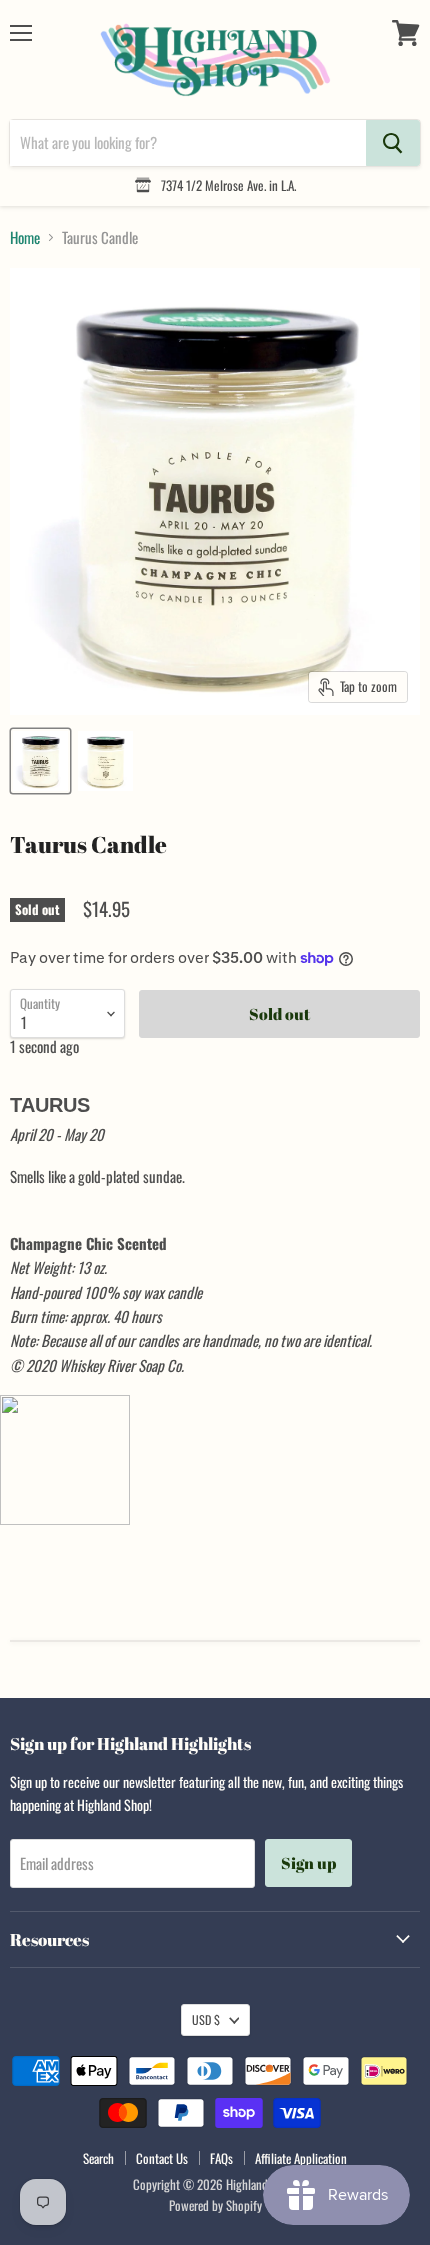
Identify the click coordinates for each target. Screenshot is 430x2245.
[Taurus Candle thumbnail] (40, 761)
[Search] (393, 143)
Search (98, 2158)
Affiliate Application (301, 2158)
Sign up (308, 1863)
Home (25, 237)
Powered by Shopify (215, 2205)
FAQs (221, 2158)
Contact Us (162, 2158)
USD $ (206, 2019)
